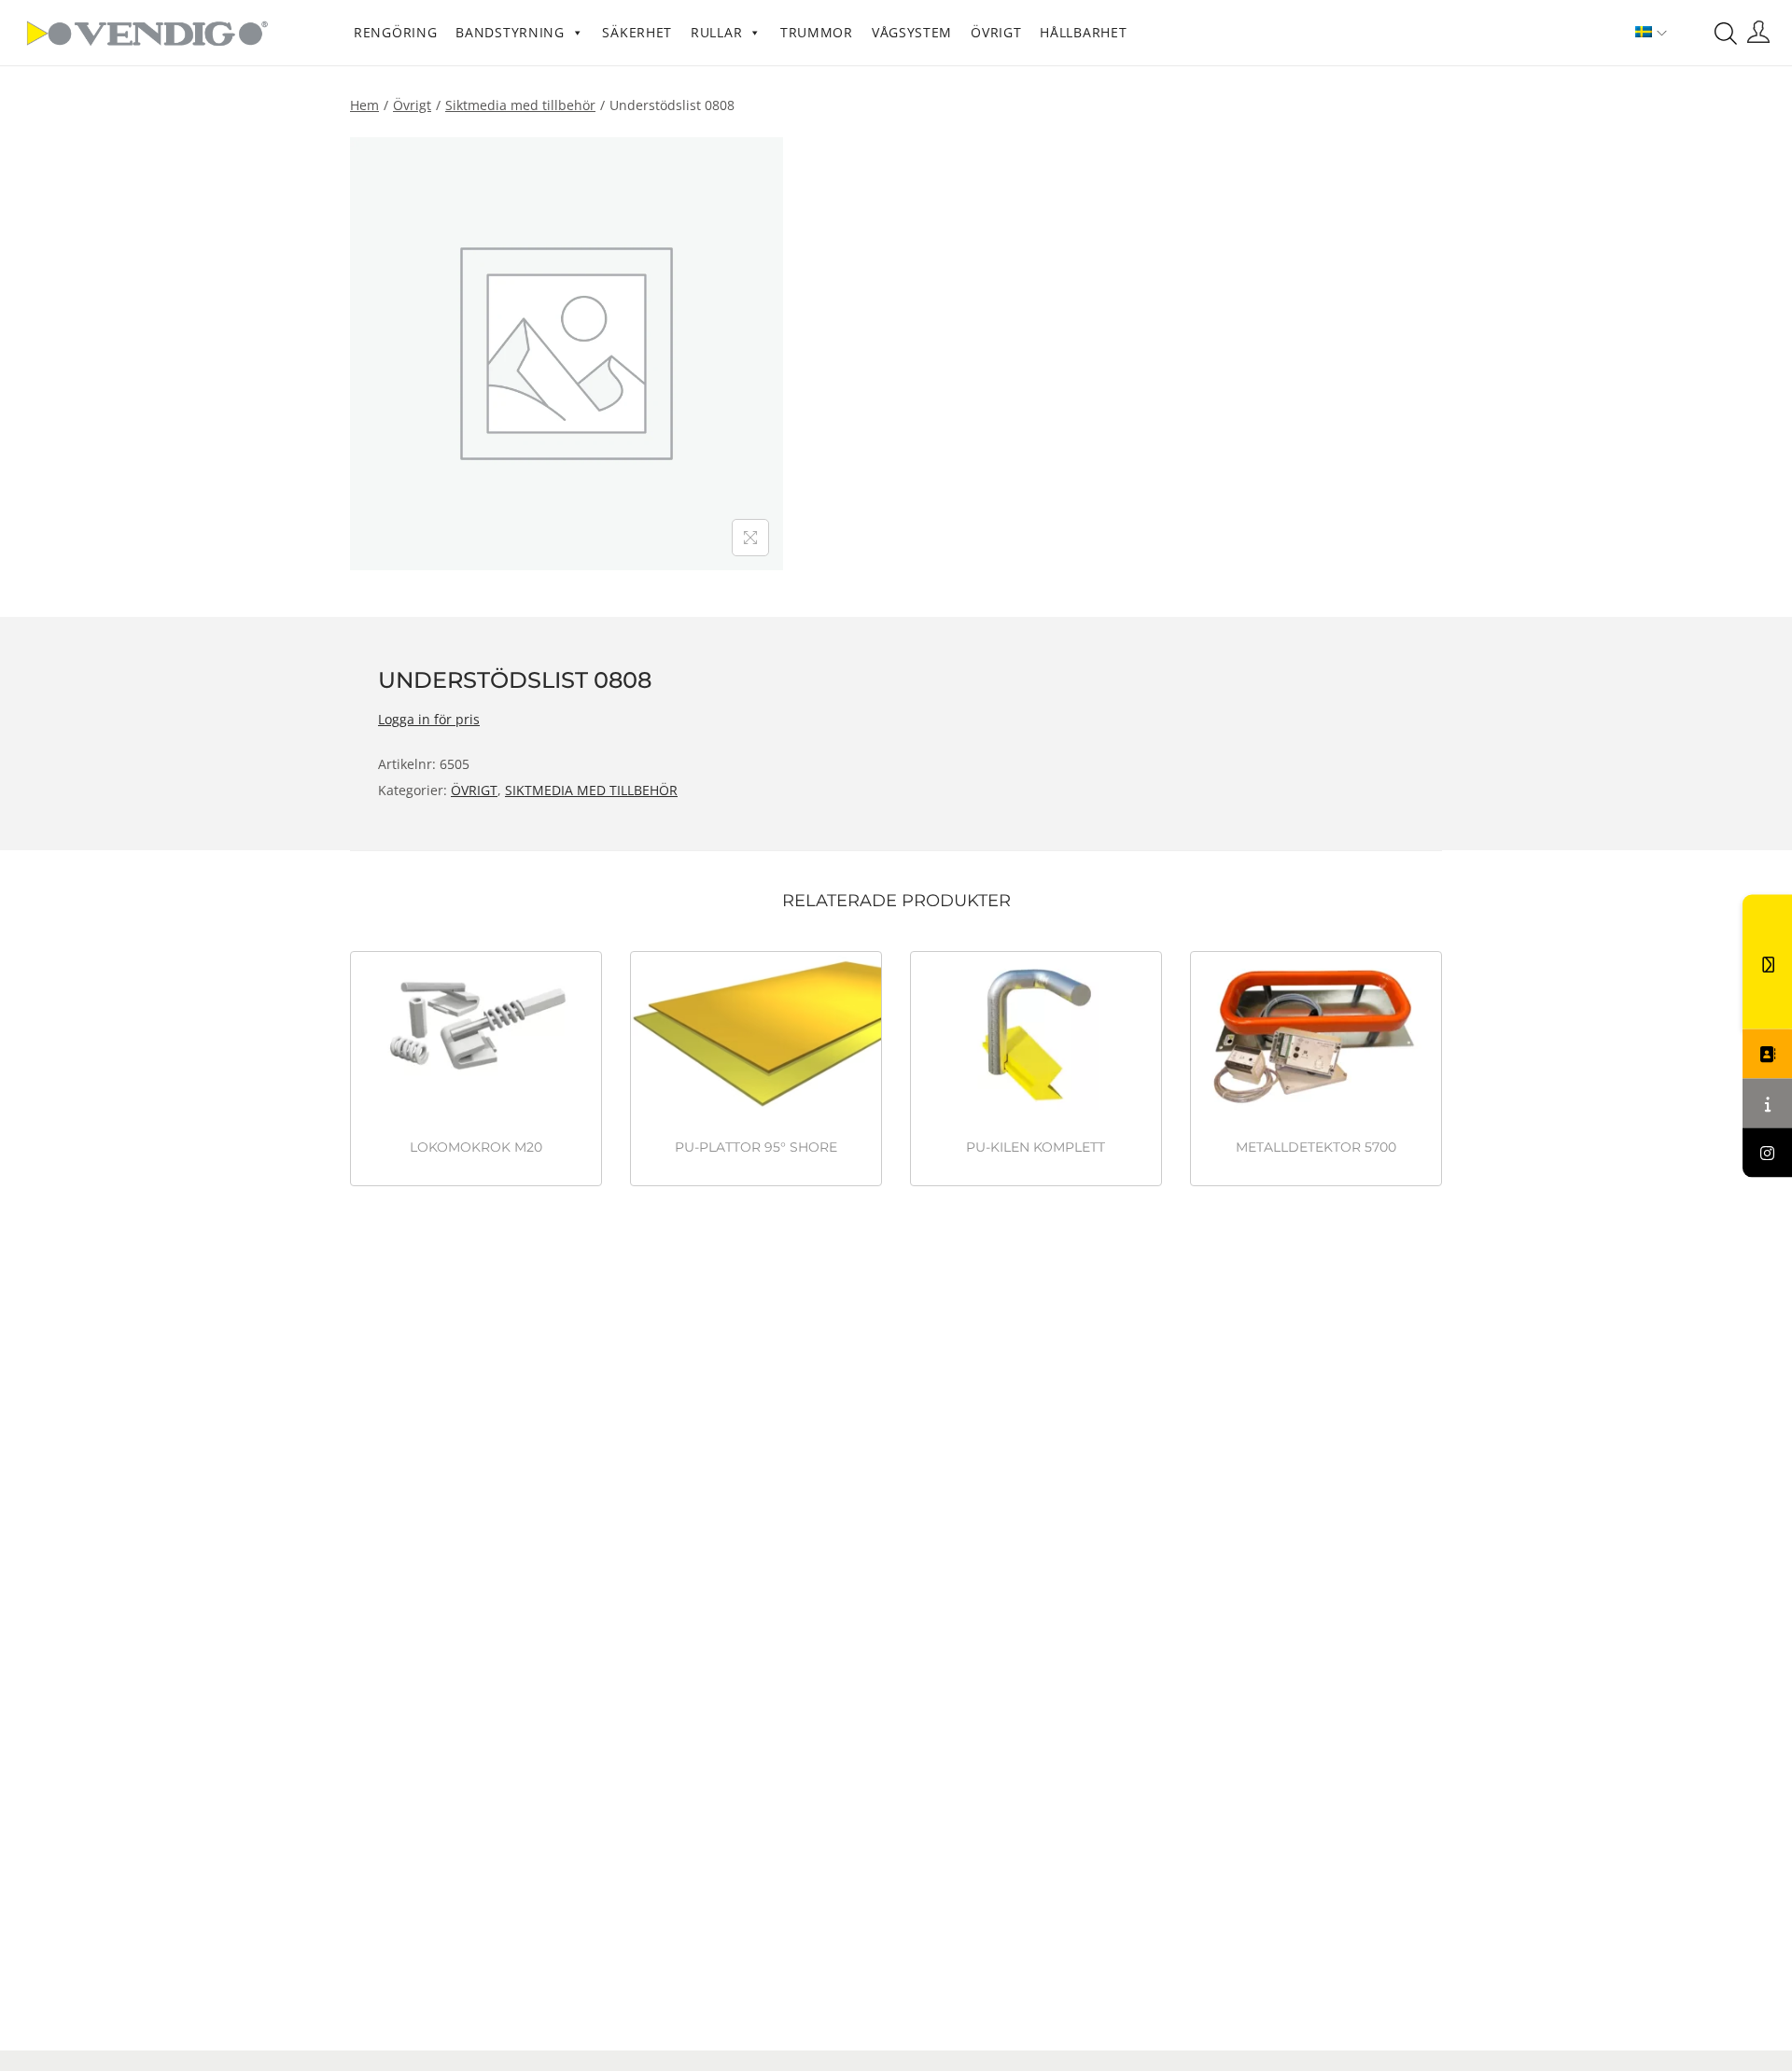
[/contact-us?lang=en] (1767, 1053)
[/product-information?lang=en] (1767, 1103)
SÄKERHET (637, 32)
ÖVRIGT (996, 32)
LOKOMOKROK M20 (476, 1147)
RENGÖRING (395, 32)
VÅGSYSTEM (912, 32)
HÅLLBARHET (1083, 32)
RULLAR (716, 32)
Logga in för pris (429, 719)
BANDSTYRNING (510, 32)
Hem (364, 105)
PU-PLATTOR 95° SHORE (756, 1147)
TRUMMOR (817, 32)
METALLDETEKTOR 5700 (1316, 1147)
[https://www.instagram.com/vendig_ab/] (1767, 1152)
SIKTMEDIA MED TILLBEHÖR (520, 105)
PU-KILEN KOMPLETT (1036, 1147)
